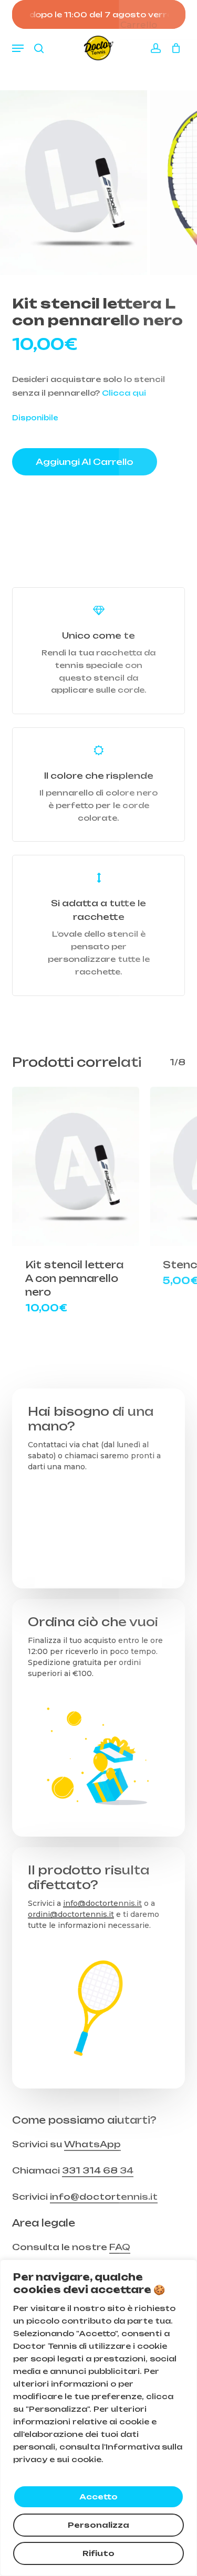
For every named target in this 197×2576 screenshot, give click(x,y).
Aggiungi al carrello (85, 462)
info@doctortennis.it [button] (104, 2197)
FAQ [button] (120, 2247)
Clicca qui (124, 393)
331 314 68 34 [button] (98, 2170)
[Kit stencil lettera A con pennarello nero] (76, 1166)
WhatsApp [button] (92, 2144)
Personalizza (98, 2525)
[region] (98, 2418)
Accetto (98, 2497)
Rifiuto (98, 2553)
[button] (18, 48)
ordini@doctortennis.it (71, 1914)
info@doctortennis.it (102, 1903)
